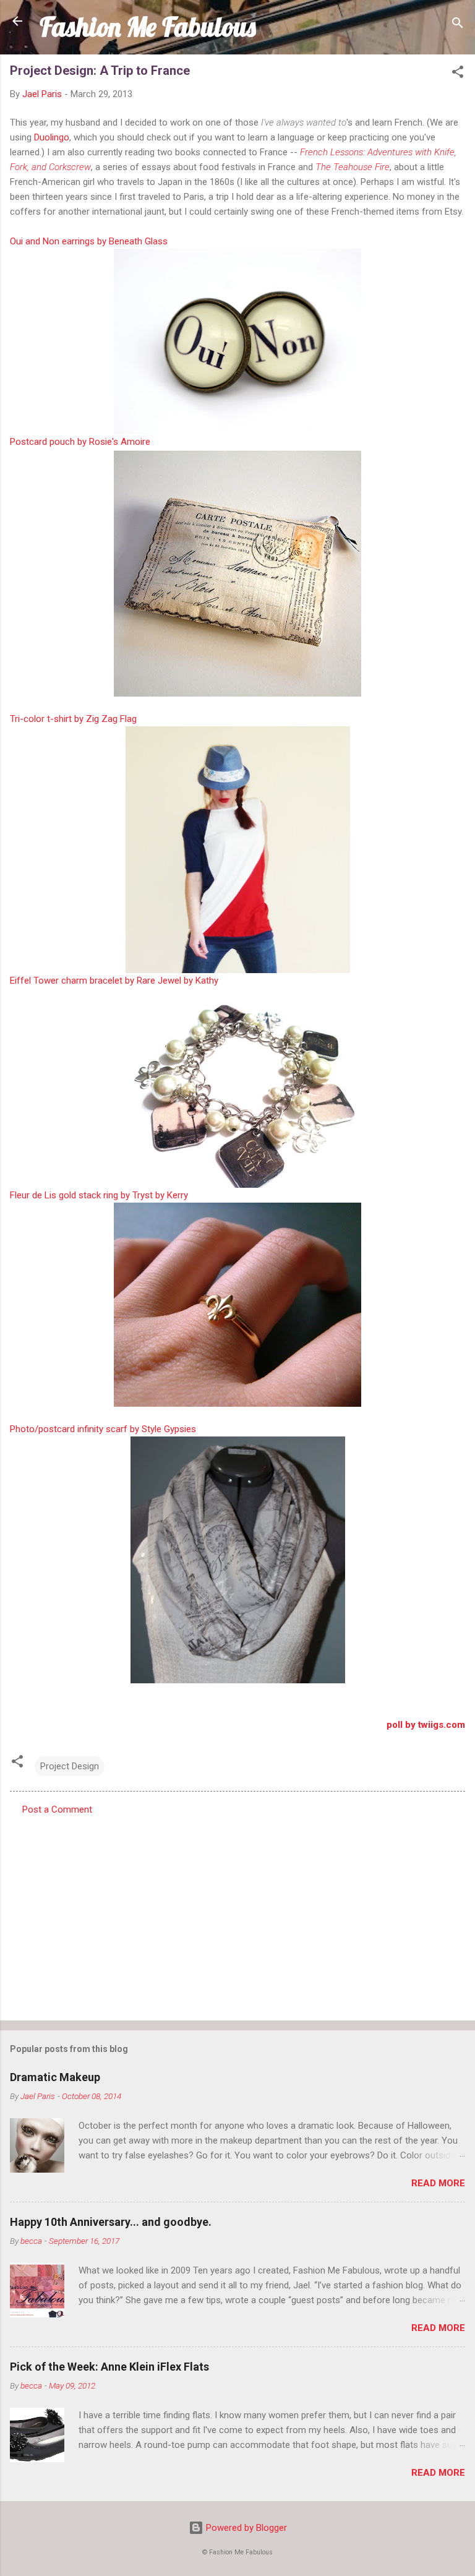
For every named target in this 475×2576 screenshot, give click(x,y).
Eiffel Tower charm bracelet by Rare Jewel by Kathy (114, 981)
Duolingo (52, 137)
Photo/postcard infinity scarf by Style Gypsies (103, 1429)
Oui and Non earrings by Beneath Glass (89, 241)
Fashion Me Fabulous (148, 27)
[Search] (458, 25)
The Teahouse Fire (353, 167)
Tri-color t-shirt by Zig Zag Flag (73, 719)
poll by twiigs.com (426, 1725)
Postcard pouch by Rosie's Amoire (80, 442)
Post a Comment (57, 1810)
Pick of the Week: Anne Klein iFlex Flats (109, 2367)
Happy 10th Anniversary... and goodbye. (111, 2222)
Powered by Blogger (245, 2528)
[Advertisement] (237, 1914)
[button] (458, 74)
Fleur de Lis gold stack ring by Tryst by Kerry (99, 1195)
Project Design (70, 1766)
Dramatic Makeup (55, 2077)
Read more (438, 2183)
